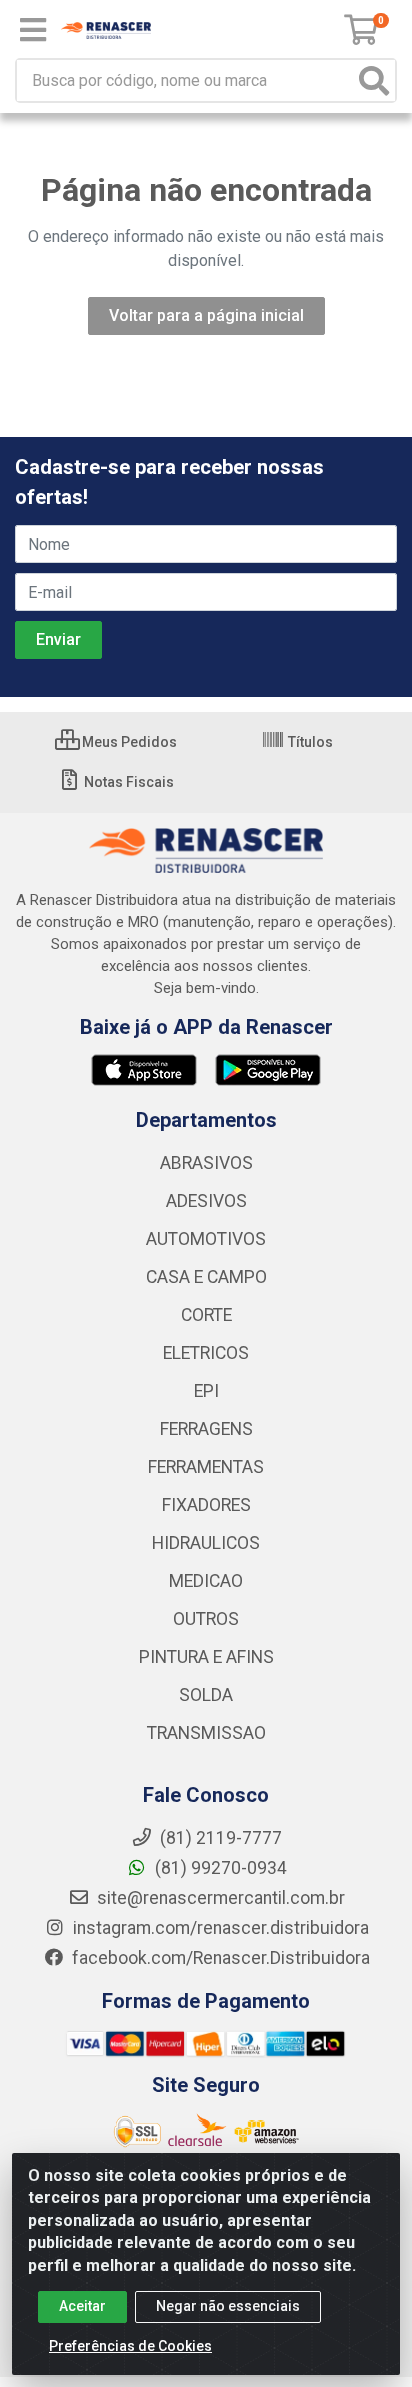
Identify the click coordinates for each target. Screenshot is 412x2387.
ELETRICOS (206, 1353)
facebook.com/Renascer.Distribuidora (219, 1958)
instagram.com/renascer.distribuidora (219, 1928)
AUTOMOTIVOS (206, 1239)
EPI (206, 1391)
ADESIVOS (206, 1201)
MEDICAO (206, 1581)
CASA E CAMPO (206, 1277)
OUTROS (206, 1619)
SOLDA (206, 1695)
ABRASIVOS (206, 1163)
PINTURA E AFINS (206, 1657)
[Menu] (33, 30)
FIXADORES (206, 1505)
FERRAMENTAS (206, 1467)
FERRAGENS (206, 1429)
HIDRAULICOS (206, 1543)
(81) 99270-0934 (219, 1868)
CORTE (206, 1315)
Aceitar (82, 2306)
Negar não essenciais (228, 2306)
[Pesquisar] (374, 80)
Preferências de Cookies (130, 2346)
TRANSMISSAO (206, 1733)
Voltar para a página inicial (206, 315)
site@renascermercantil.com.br (221, 1898)
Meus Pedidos (128, 742)
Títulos (309, 742)
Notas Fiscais (127, 782)
